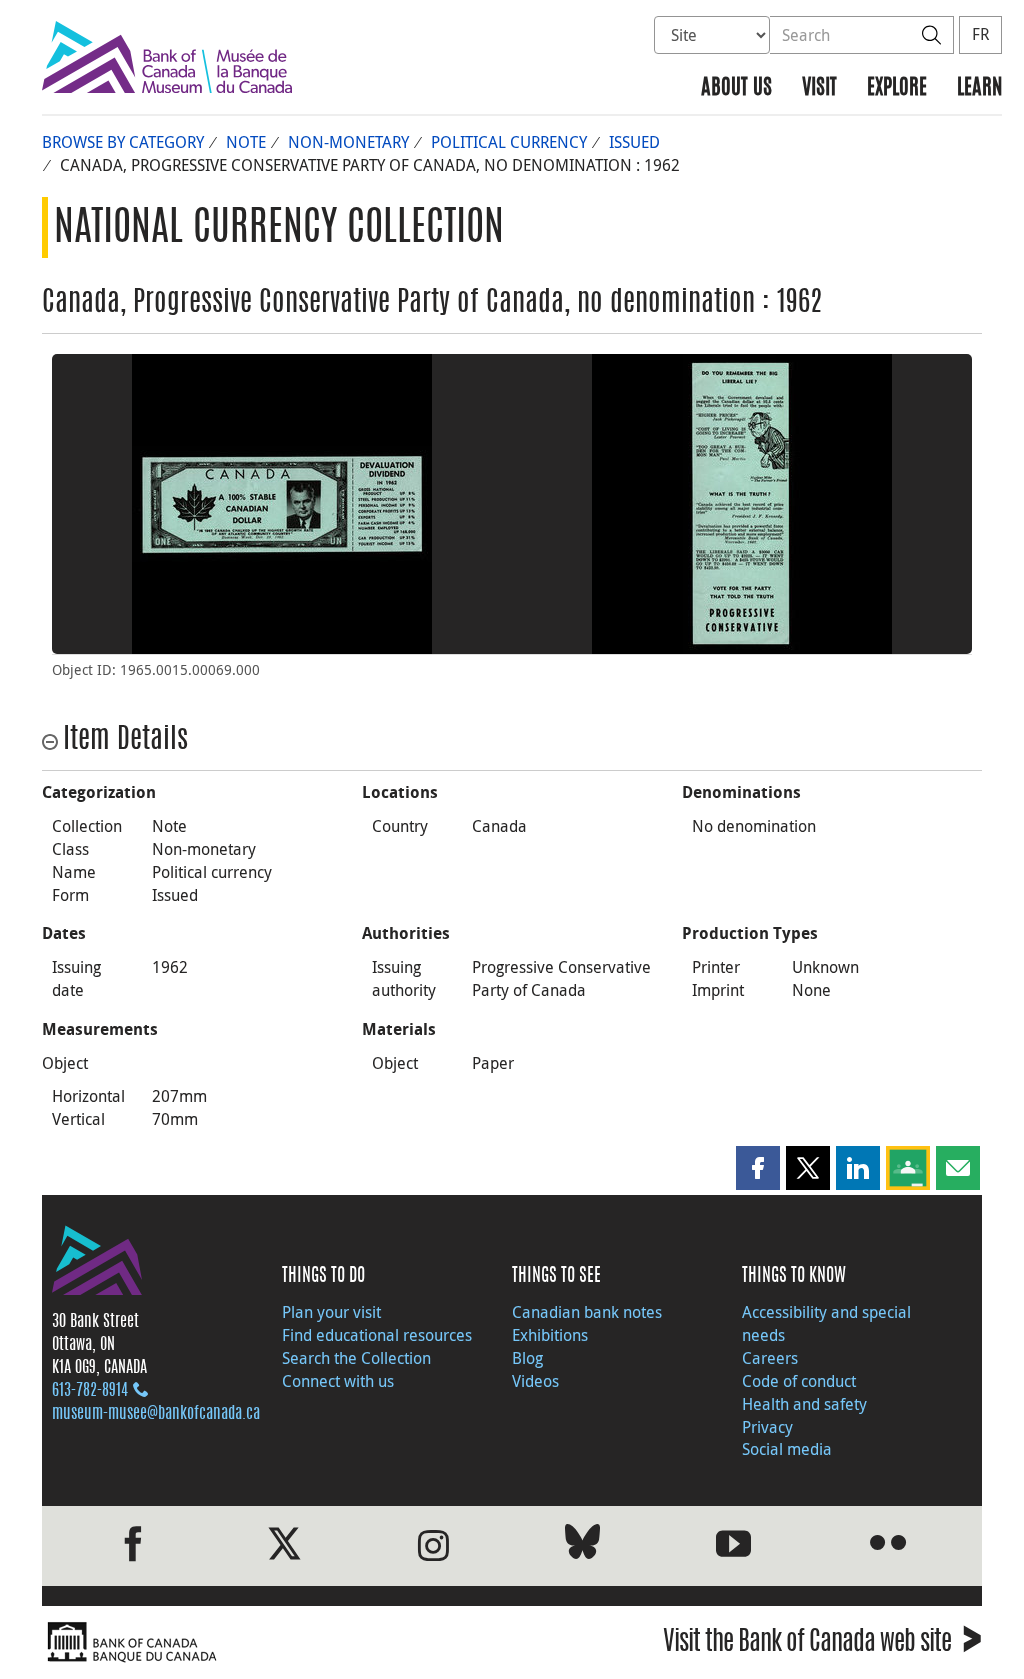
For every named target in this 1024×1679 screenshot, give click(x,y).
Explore (897, 88)
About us (736, 88)
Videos (535, 1381)
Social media (787, 1449)
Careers (770, 1358)
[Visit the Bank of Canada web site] (272, 1642)
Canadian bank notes (587, 1312)
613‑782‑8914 (90, 1391)
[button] (758, 1168)
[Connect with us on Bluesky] (582, 1545)
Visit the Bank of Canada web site (822, 1644)
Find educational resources (377, 1335)
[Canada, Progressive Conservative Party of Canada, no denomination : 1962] (282, 504)
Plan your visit (331, 1312)
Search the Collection (356, 1358)
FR (980, 34)
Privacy (767, 1427)
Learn (979, 88)
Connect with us (338, 1381)
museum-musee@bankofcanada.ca (156, 1414)
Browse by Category (123, 142)
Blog (527, 1358)
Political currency (509, 142)
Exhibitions (550, 1335)
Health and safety (804, 1404)
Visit (819, 88)
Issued (634, 142)
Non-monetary (348, 142)
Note (246, 142)
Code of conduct (799, 1381)
